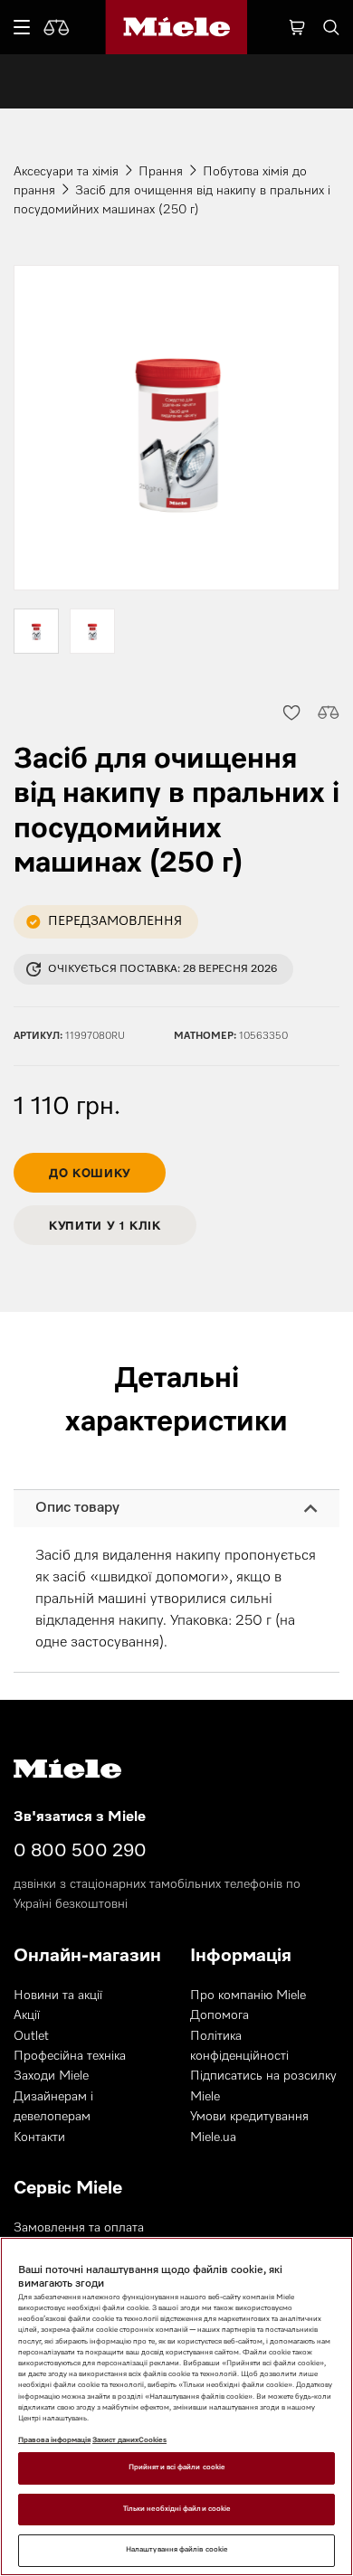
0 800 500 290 (80, 1851)
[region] (176, 2406)
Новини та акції (58, 1996)
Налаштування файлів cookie (176, 2550)
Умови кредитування (249, 2117)
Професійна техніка (70, 2056)
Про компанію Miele (248, 1996)
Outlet (31, 2036)
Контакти (39, 2137)
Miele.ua (213, 2137)
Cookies (153, 2440)
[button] (291, 712)
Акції (27, 2015)
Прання (161, 172)
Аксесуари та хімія (66, 172)
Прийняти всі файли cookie (176, 2467)
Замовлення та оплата (79, 2228)
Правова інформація (54, 2440)
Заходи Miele (51, 2076)
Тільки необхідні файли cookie (176, 2509)
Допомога (219, 2015)
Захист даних (115, 2440)
